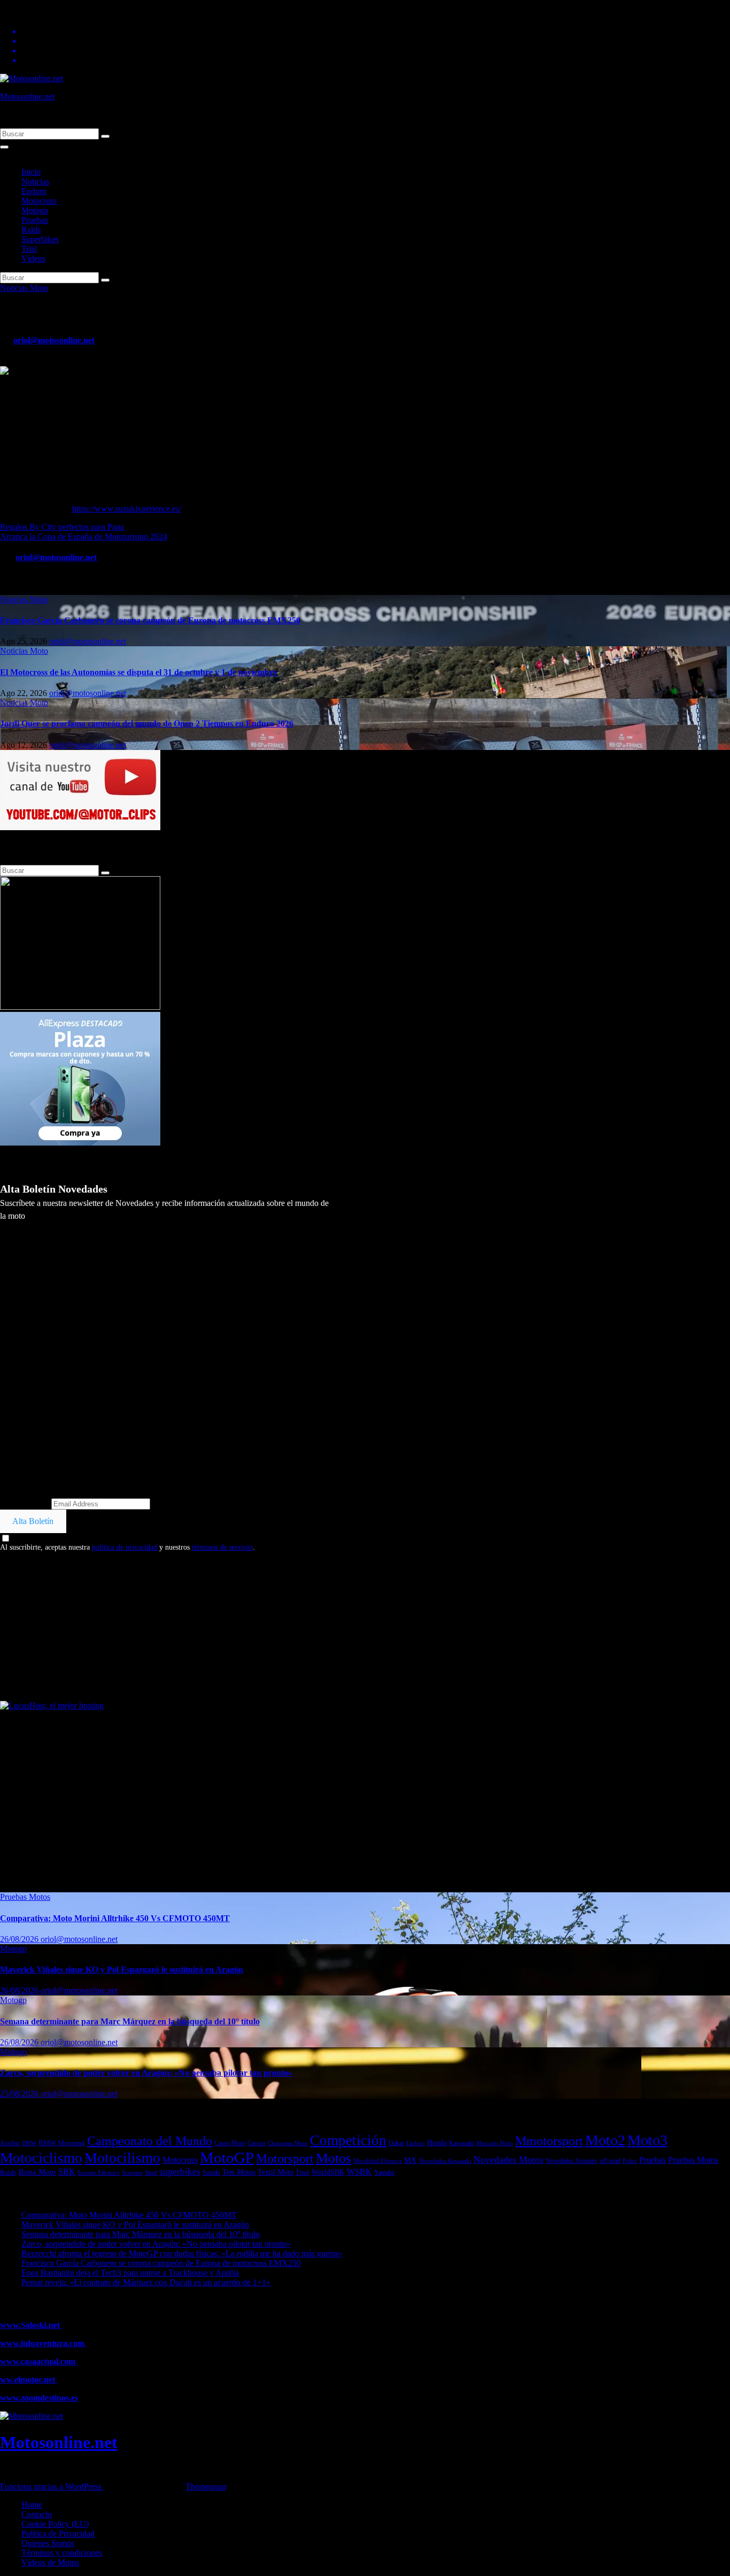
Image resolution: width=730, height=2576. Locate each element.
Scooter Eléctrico (99, 2173)
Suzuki (211, 2172)
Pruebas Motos (25, 1897)
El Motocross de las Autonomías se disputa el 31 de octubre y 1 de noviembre (138, 672)
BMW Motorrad (62, 2143)
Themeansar (206, 2486)
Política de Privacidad (58, 2534)
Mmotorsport (549, 2141)
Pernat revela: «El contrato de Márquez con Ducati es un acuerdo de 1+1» (146, 2282)
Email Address (25, 1503)
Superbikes (40, 239)
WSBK (359, 2172)
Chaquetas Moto (288, 2143)
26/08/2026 (20, 1939)
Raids (31, 230)
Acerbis (10, 2143)
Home (32, 2505)
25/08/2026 (20, 2094)
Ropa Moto (37, 2172)
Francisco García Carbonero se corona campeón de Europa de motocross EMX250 (150, 620)
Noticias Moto (24, 288)
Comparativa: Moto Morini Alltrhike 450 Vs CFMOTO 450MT (115, 1918)
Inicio (31, 172)
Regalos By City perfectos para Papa (62, 527)
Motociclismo (41, 2158)
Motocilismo (122, 2158)
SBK (67, 2172)
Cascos (257, 2143)
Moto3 (647, 2140)
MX (410, 2160)
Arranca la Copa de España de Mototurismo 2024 (84, 536)
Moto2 (605, 2140)
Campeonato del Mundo (150, 2141)
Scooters (132, 2172)
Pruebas (35, 220)
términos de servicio (222, 1547)
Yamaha (384, 2173)
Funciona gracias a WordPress (52, 2486)
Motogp (35, 210)
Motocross (39, 201)
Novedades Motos (508, 2160)
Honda (437, 2143)
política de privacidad (125, 1547)
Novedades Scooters (572, 2161)
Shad (151, 2172)
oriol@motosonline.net (54, 340)
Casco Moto (230, 2143)
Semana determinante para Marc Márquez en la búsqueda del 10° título (130, 2021)
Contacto (37, 2514)
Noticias (35, 181)
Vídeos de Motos (50, 2562)
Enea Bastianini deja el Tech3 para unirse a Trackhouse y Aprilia (130, 2273)
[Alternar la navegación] (4, 147)
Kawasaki (461, 2143)
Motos (333, 2158)
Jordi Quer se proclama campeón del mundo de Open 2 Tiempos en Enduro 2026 (147, 724)
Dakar (396, 2143)
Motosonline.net (27, 96)
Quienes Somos (48, 2543)
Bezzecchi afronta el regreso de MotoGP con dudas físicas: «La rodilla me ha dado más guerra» (182, 2253)
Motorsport (285, 2158)
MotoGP (227, 2157)
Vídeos (33, 258)
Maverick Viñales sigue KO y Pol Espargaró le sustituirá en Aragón (122, 1970)
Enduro (34, 191)
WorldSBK (328, 2172)
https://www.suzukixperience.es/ (127, 509)
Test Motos (239, 2172)
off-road (610, 2161)
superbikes (180, 2172)
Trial (29, 249)
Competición (348, 2140)
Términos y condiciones (62, 2553)
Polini (630, 2161)
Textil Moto (275, 2172)
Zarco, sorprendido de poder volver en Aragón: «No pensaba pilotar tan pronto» (146, 2073)
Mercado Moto (495, 2143)
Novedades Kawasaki (445, 2161)
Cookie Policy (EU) (55, 2524)
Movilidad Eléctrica (378, 2161)
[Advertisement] (321, 1626)
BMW (29, 2143)
